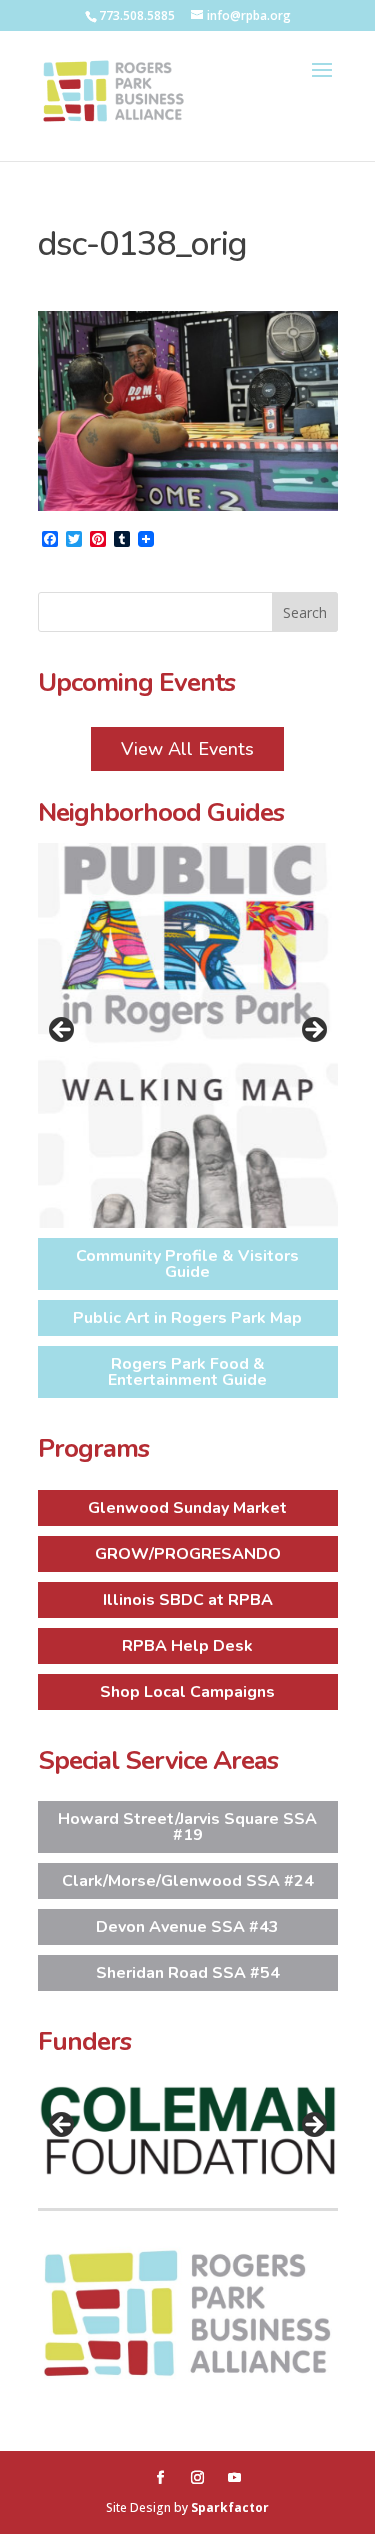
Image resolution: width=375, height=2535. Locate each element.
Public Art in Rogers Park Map (187, 1318)
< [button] (63, 1031)
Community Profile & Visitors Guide (187, 1264)
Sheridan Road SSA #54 (188, 1973)
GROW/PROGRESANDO (188, 1554)
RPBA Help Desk (187, 1646)
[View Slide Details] (188, 1035)
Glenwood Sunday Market (187, 1508)
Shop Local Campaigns (187, 1692)
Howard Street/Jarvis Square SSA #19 (187, 1827)
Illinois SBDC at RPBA (188, 1600)
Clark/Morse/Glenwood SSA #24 (188, 1881)
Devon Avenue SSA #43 (187, 1927)
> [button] (313, 1031)
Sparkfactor (230, 2507)
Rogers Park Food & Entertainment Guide (187, 1372)
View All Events (187, 749)
